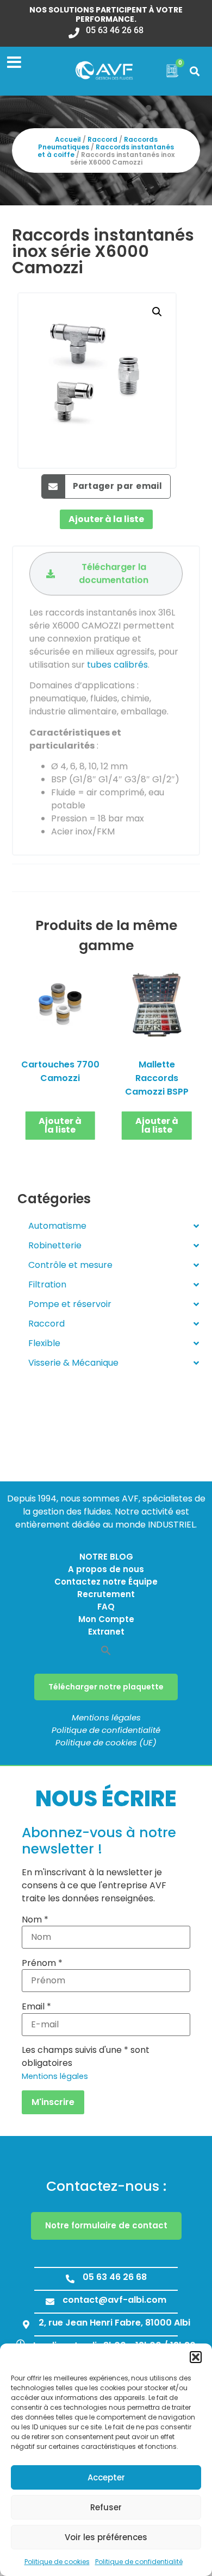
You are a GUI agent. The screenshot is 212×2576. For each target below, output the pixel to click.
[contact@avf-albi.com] (50, 2302)
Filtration (47, 1284)
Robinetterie (55, 1245)
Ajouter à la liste (106, 519)
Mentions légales (106, 1717)
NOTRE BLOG (106, 1557)
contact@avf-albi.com (114, 2300)
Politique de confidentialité (139, 2562)
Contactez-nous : (106, 2186)
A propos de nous (106, 1569)
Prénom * (42, 1963)
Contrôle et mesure (70, 1265)
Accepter (106, 2477)
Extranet (106, 1632)
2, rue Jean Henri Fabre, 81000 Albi (114, 2323)
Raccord (102, 139)
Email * (36, 2007)
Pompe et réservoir (70, 1304)
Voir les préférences (106, 2537)
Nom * (35, 1920)
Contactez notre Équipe (106, 1582)
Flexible (44, 1343)
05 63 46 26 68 (115, 30)
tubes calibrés (117, 665)
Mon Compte (106, 1619)
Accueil (68, 139)
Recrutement (106, 1594)
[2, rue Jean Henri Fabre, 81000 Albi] (26, 2324)
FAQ (106, 1607)
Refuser (106, 2507)
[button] (196, 2357)
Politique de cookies (57, 2562)
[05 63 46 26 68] (74, 29)
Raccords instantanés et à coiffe (106, 151)
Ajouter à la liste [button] (60, 1125)
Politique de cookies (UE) (106, 1742)
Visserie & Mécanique (73, 1363)
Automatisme (57, 1226)
